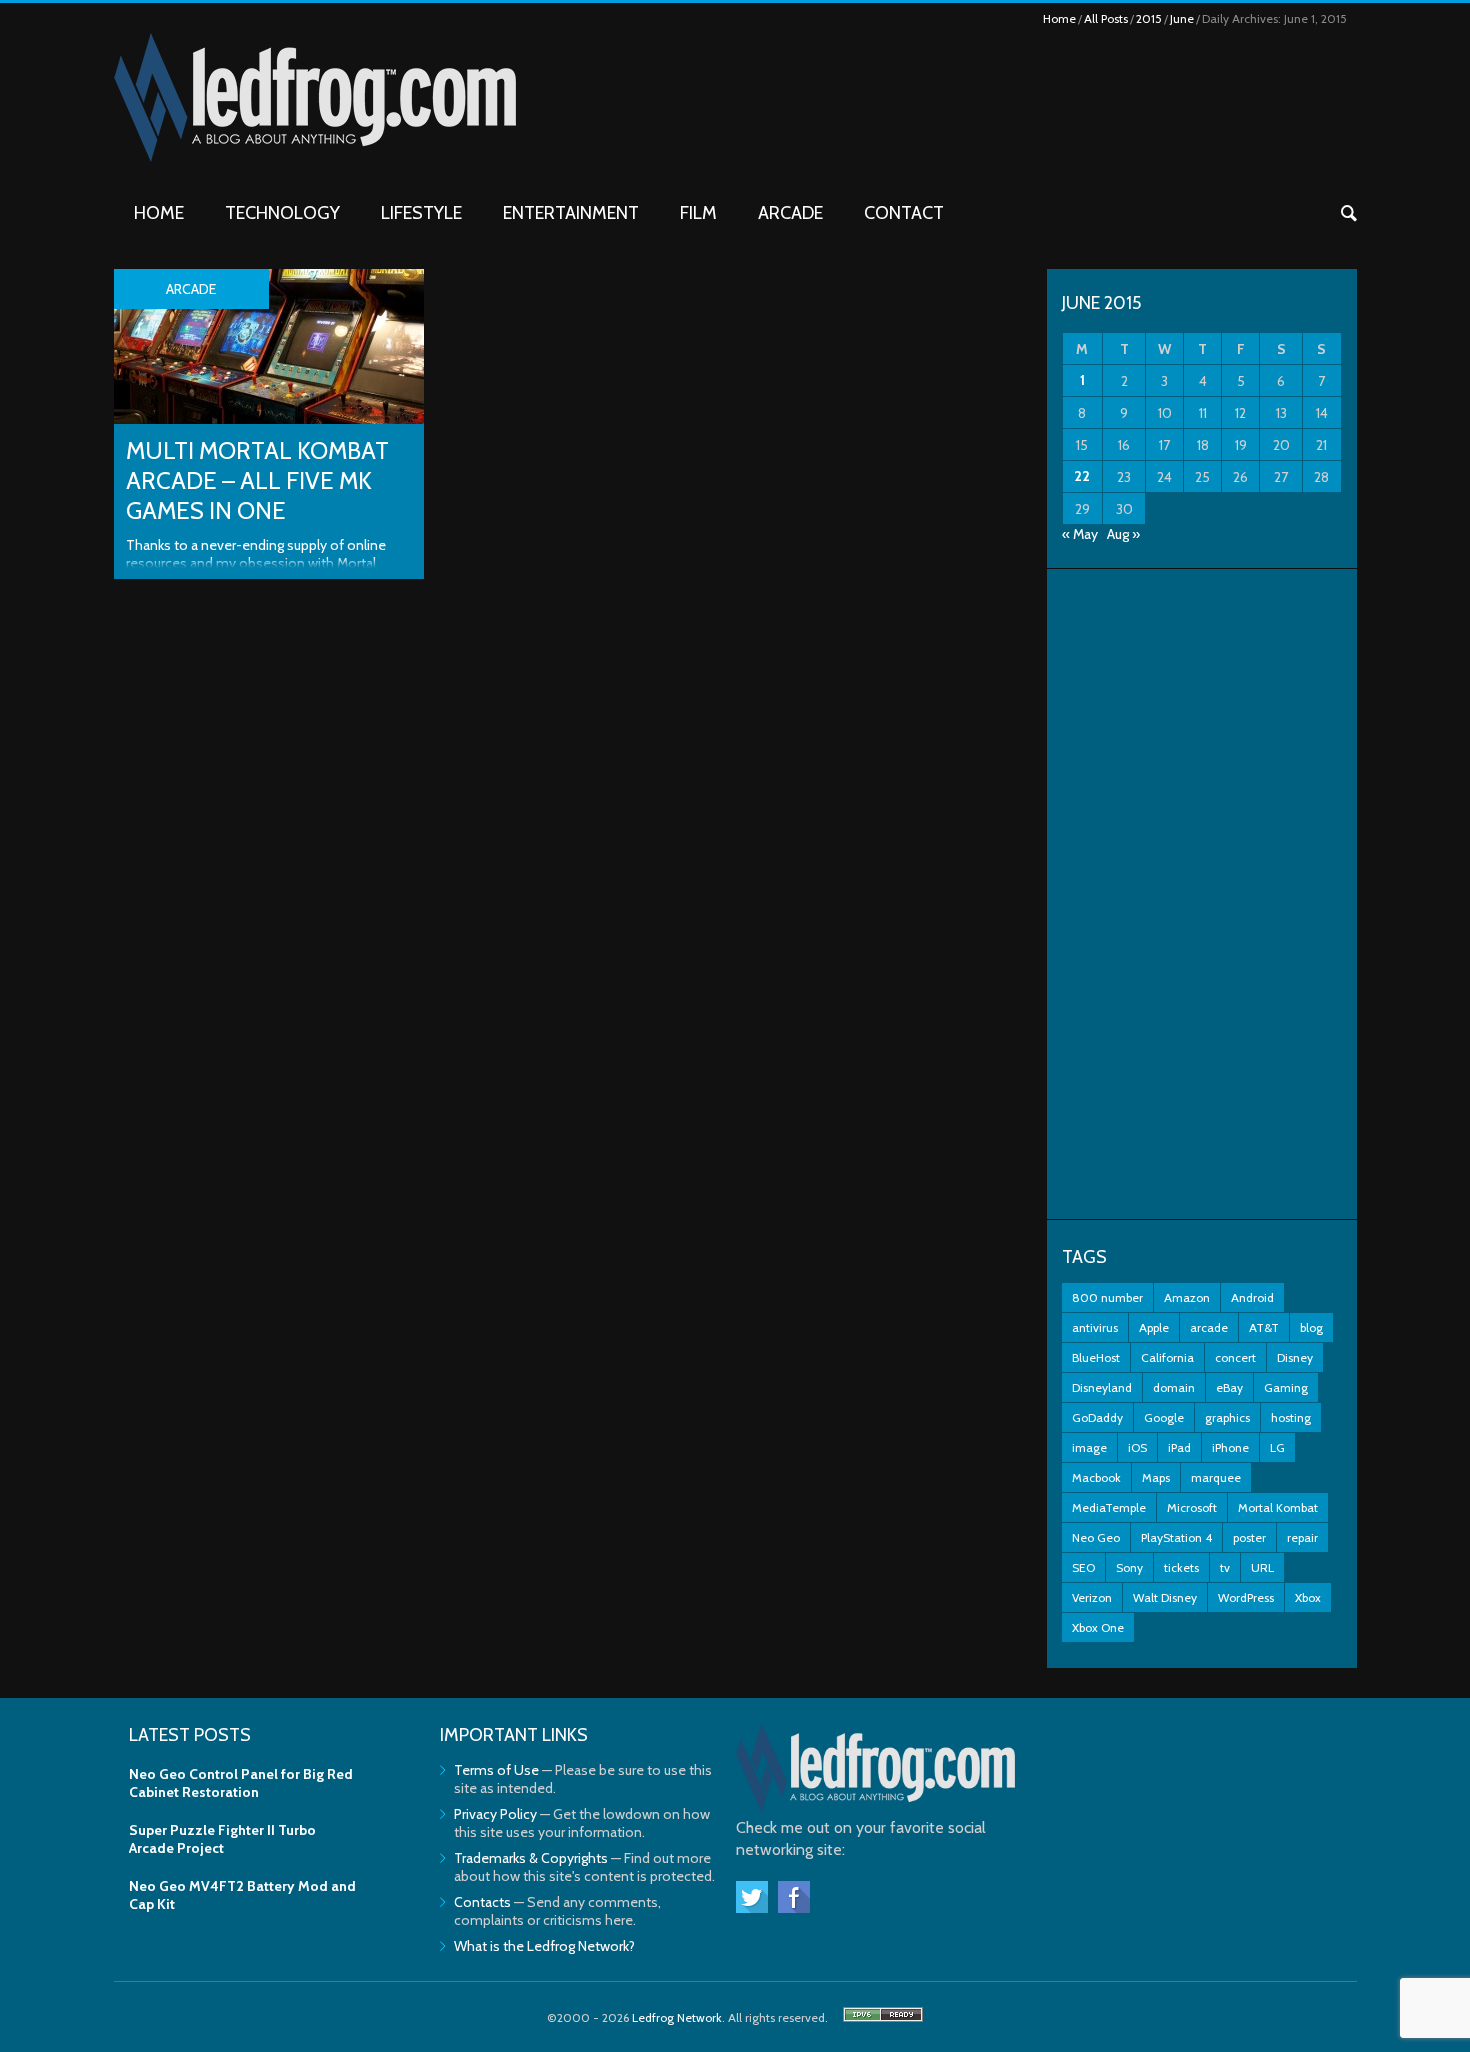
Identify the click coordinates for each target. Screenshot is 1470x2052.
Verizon (1092, 1597)
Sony (1129, 1567)
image (1089, 1447)
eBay (1229, 1387)
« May (1080, 534)
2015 (1149, 18)
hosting (1291, 1417)
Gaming (1286, 1387)
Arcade (790, 213)
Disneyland (1102, 1387)
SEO (1083, 1567)
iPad (1179, 1447)
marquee (1216, 1477)
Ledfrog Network (677, 2017)
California (1167, 1357)
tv (1225, 1567)
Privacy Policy (495, 1814)
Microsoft (1192, 1507)
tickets (1181, 1567)
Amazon (1187, 1297)
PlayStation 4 (1176, 1537)
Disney (1295, 1357)
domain (1174, 1387)
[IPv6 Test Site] (883, 2017)
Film (698, 213)
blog (1311, 1327)
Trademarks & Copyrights (531, 1858)
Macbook (1096, 1477)
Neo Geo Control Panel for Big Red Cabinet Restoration (241, 1783)
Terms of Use (496, 1770)
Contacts (482, 1902)
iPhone (1230, 1447)
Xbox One (1098, 1627)
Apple (1154, 1327)
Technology (282, 213)
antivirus (1095, 1327)
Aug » (1123, 534)
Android (1252, 1297)
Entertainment (571, 213)
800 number (1107, 1297)
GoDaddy (1097, 1417)
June (1182, 18)
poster (1249, 1537)
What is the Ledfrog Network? (544, 1946)
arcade (1209, 1327)
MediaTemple (1109, 1507)
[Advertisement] (1202, 894)
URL (1262, 1567)
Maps (1156, 1477)
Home (1059, 18)
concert (1235, 1357)
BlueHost (1096, 1357)
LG (1277, 1447)
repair (1302, 1537)
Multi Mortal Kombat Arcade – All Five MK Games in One (257, 480)
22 (1082, 476)
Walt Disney (1165, 1597)
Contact (904, 213)
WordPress (1246, 1597)
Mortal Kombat (1278, 1507)
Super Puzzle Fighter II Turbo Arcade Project (222, 1839)
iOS (1137, 1447)
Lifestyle (421, 213)
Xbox (1308, 1597)
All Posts (1106, 18)
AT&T (1264, 1327)
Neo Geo (1096, 1537)
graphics (1227, 1417)
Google (1164, 1417)
